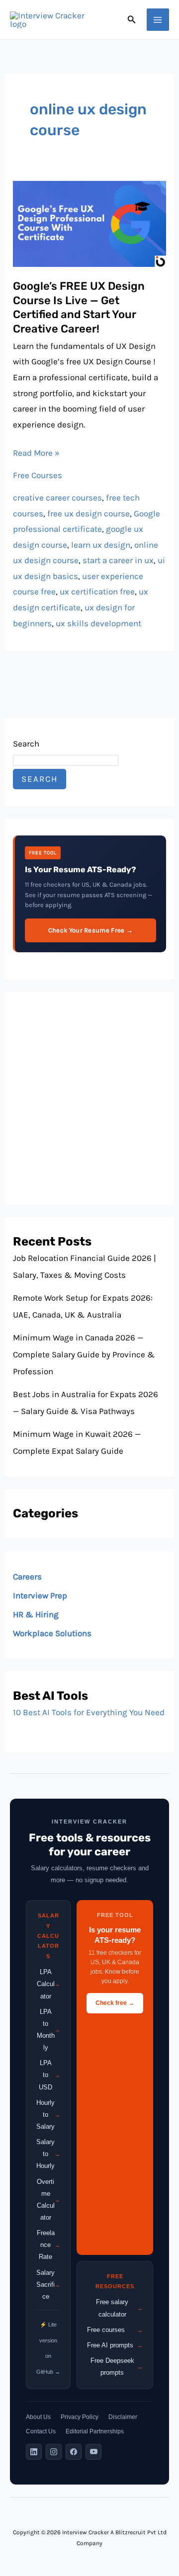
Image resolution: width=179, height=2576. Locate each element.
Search (26, 744)
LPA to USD (49, 2075)
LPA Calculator (48, 1984)
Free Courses (38, 475)
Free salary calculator (119, 2308)
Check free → (115, 2003)
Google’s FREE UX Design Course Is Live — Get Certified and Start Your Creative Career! (79, 307)
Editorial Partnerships (95, 2431)
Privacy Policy (80, 2417)
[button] (132, 20)
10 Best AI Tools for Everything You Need (89, 1712)
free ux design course (89, 513)
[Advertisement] (89, 1098)
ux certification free (97, 591)
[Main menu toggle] (158, 20)
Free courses (115, 2330)
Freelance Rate (48, 2245)
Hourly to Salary (48, 2115)
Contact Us (41, 2431)
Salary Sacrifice (48, 2285)
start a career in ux (118, 560)
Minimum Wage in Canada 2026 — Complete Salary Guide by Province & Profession (84, 1354)
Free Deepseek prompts (117, 2367)
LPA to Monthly (48, 2030)
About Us (38, 2417)
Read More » (36, 452)
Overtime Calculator (48, 2200)
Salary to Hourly (48, 2154)
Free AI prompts (115, 2345)
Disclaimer (123, 2417)
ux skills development (98, 623)
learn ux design (101, 545)
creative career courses (57, 498)
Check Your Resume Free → (90, 930)
